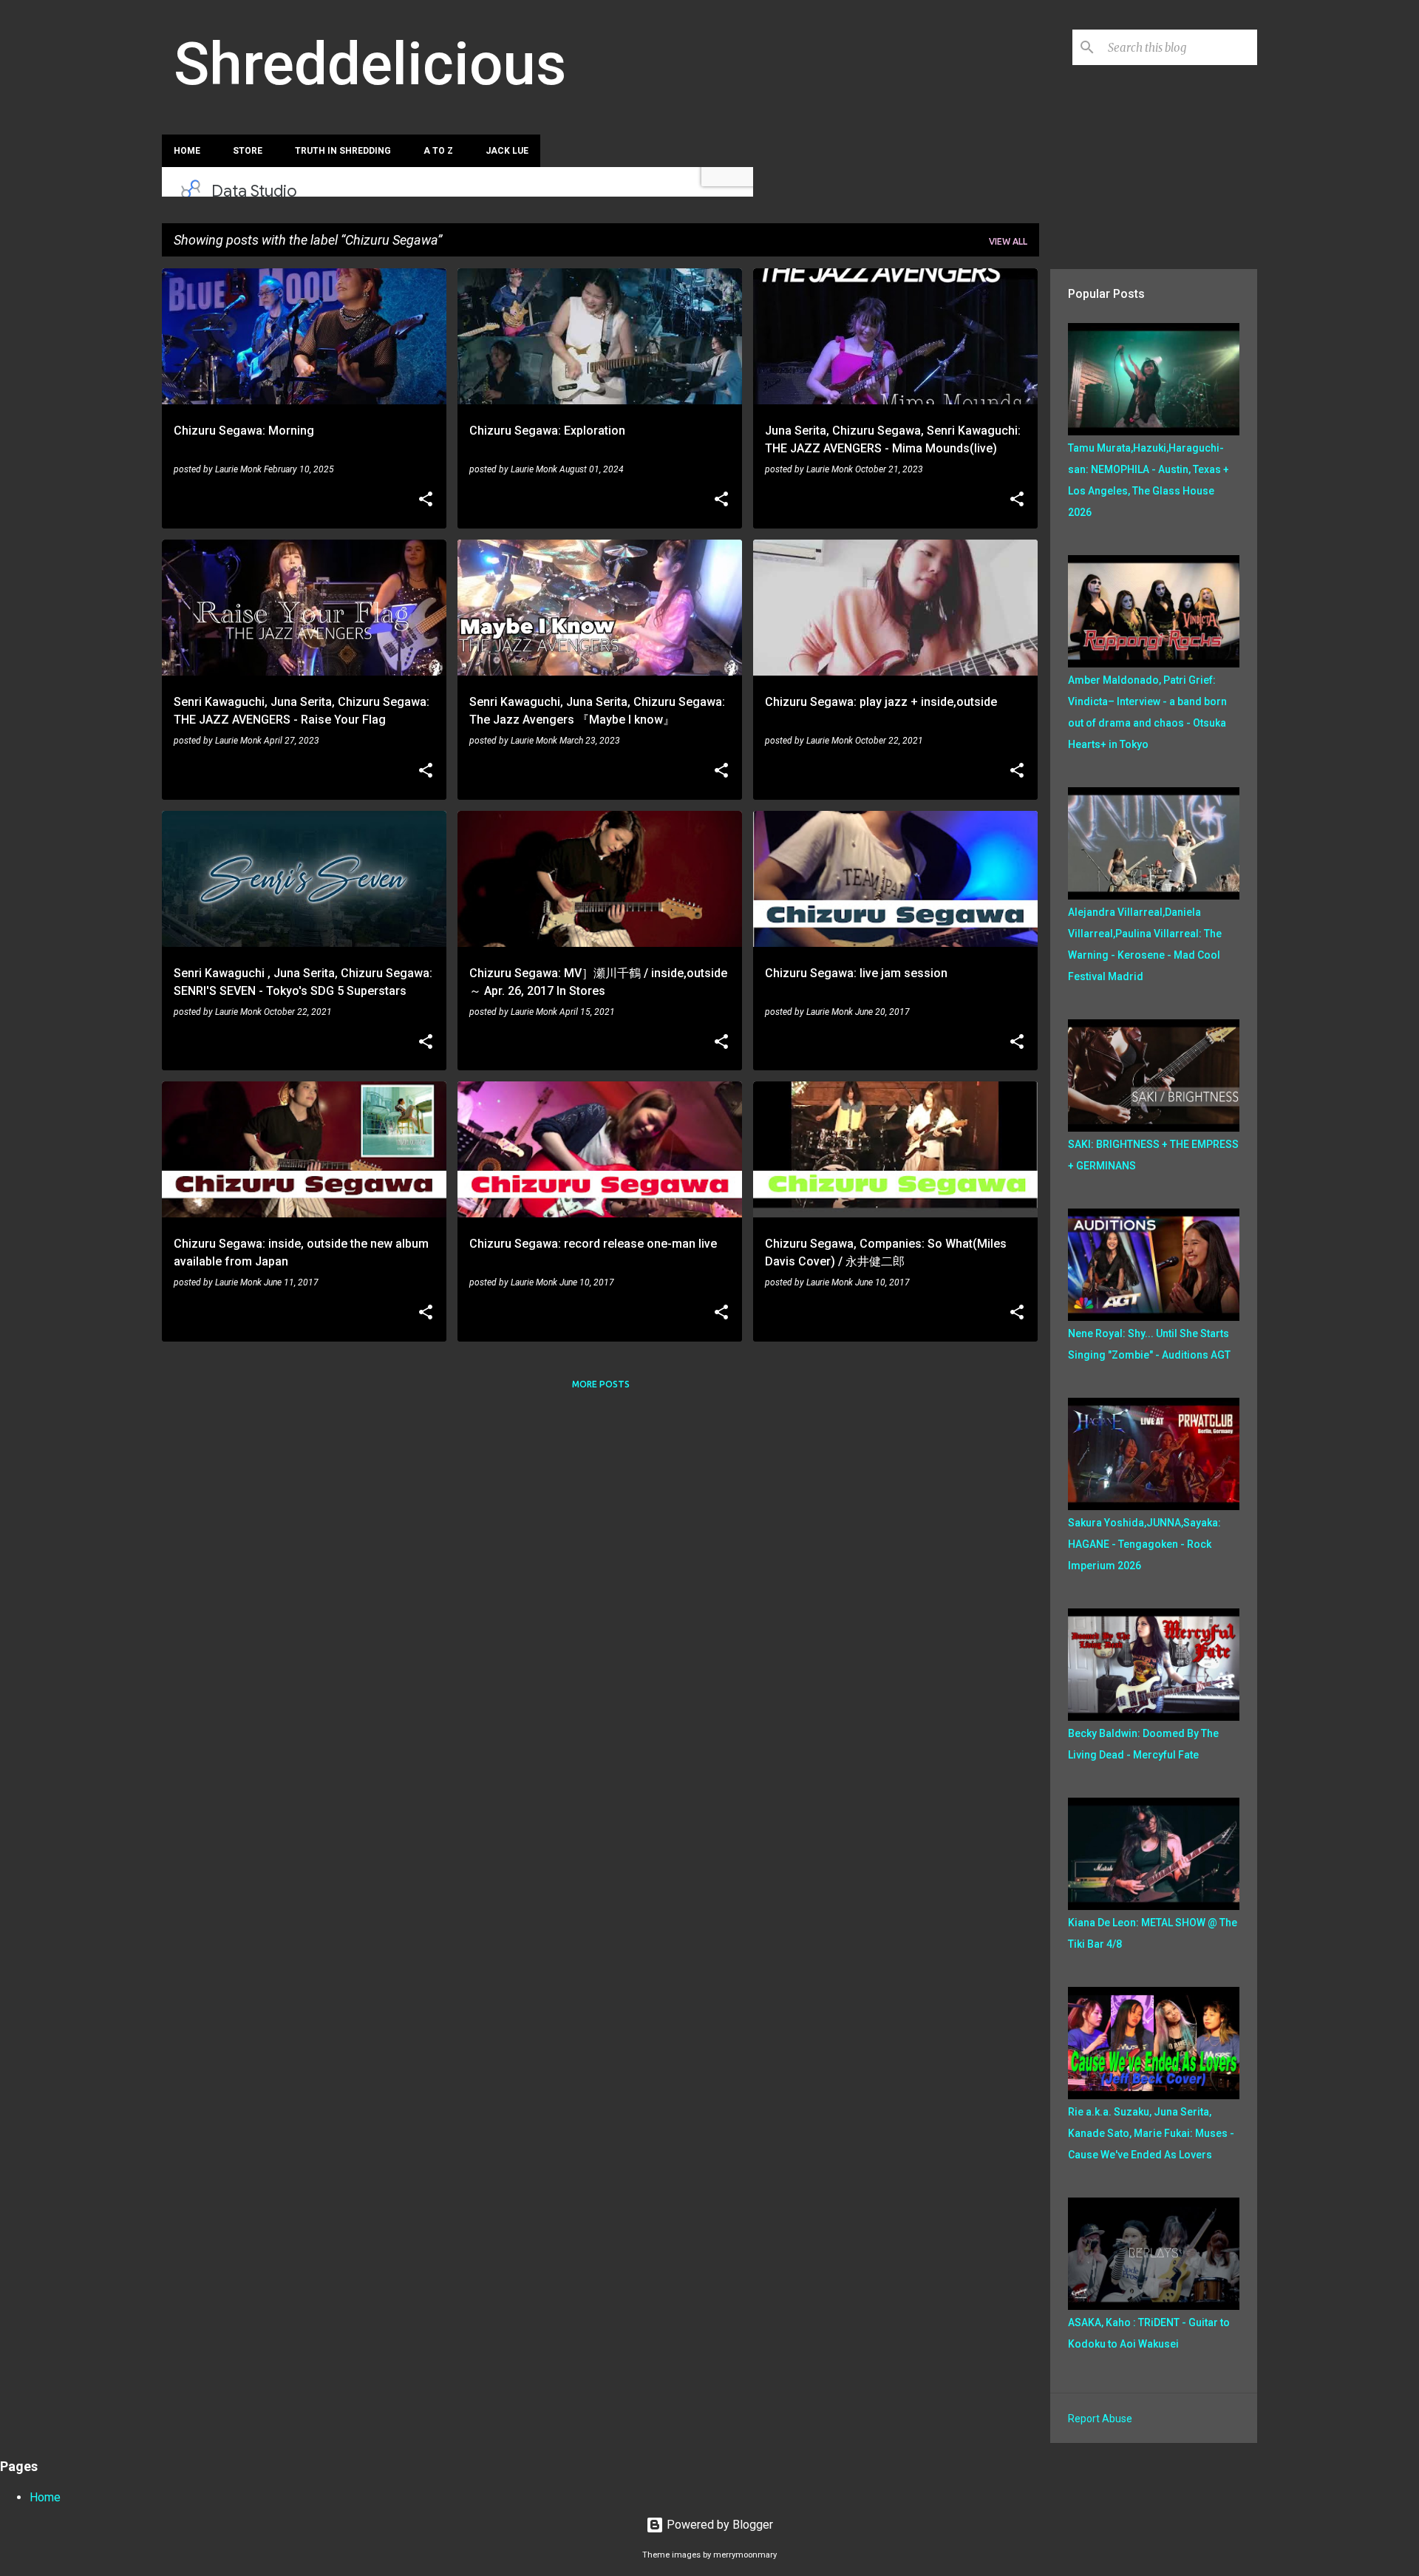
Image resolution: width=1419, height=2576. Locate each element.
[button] (426, 500)
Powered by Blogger (718, 2525)
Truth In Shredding (343, 151)
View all (1008, 241)
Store (248, 151)
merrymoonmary (745, 2555)
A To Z (438, 151)
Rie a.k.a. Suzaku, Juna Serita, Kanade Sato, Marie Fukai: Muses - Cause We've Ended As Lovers (1151, 2133)
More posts (601, 1384)
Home (187, 151)
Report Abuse (1100, 2419)
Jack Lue (507, 151)
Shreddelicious (370, 64)
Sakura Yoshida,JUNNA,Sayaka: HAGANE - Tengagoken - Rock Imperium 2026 (1144, 1544)
